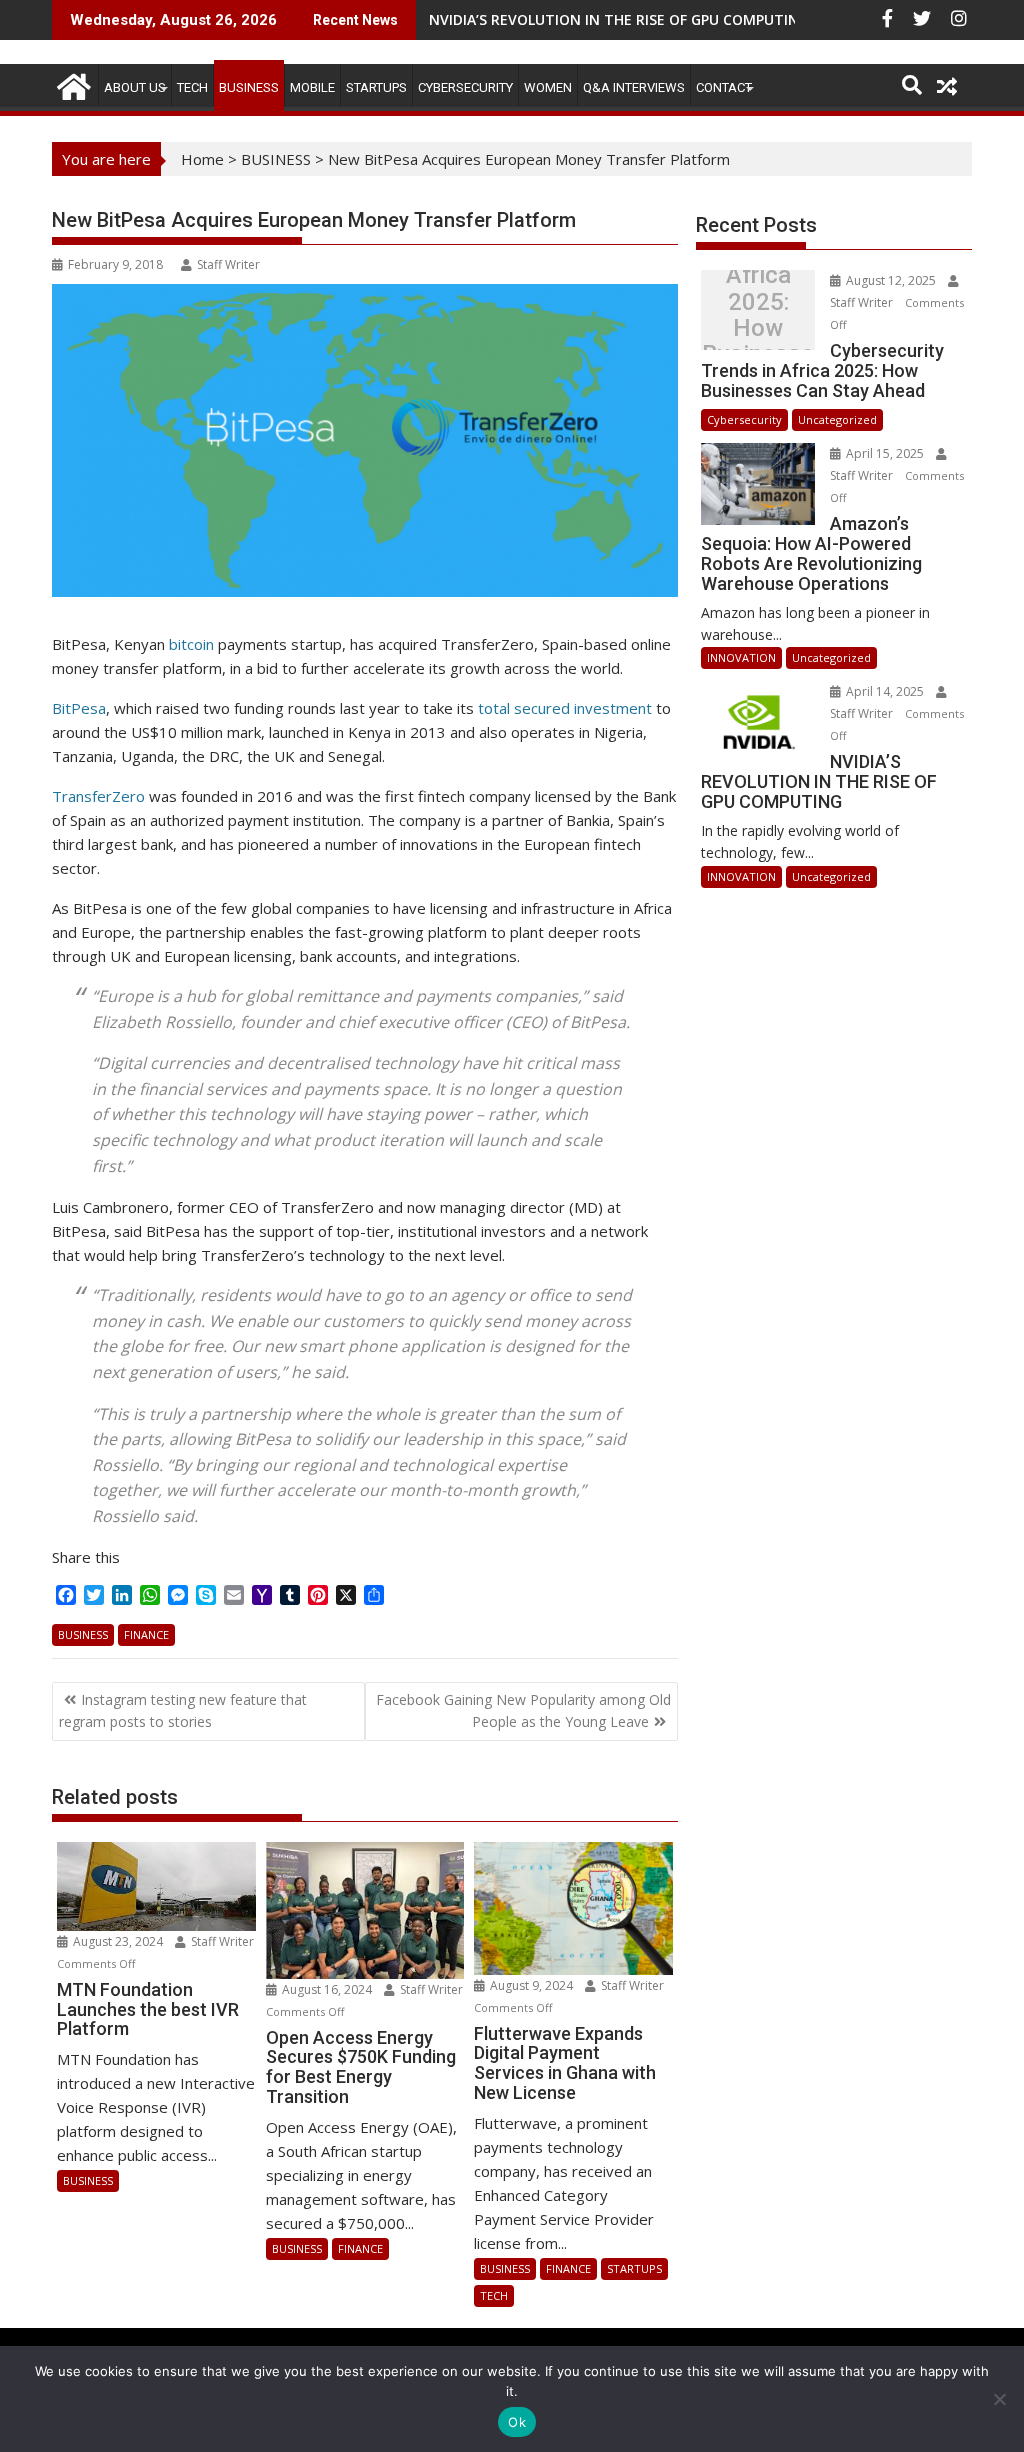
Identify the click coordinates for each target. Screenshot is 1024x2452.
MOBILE (312, 87)
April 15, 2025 (885, 453)
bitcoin (189, 644)
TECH (192, 87)
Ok (517, 2422)
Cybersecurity (465, 87)
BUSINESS (249, 87)
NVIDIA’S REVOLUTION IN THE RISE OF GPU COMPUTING (619, 19)
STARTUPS (376, 87)
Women (548, 87)
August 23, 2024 (118, 1941)
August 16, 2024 (327, 1989)
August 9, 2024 (531, 1985)
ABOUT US (135, 87)
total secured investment (565, 708)
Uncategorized (837, 419)
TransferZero (98, 796)
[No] (999, 2399)
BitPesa (79, 708)
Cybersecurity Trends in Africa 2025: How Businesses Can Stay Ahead (758, 315)
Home (202, 159)
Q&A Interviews (634, 87)
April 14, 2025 (885, 691)
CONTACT (724, 87)
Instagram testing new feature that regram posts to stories (183, 1710)
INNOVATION (741, 657)
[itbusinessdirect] (71, 83)
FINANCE (146, 1634)
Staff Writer (228, 264)
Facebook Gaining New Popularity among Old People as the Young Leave (523, 1710)
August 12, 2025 (891, 280)
